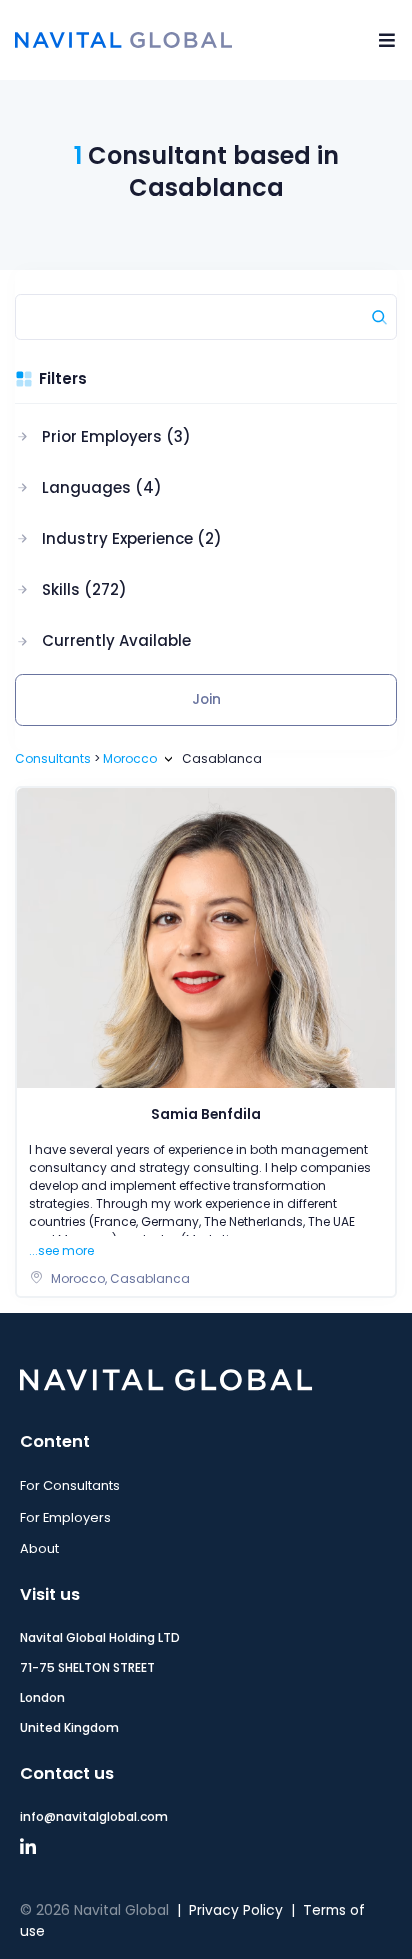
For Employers (65, 1517)
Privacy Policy (236, 1910)
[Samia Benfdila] (206, 937)
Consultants (53, 758)
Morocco (130, 758)
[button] (118, 437)
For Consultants (70, 1485)
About (39, 1548)
